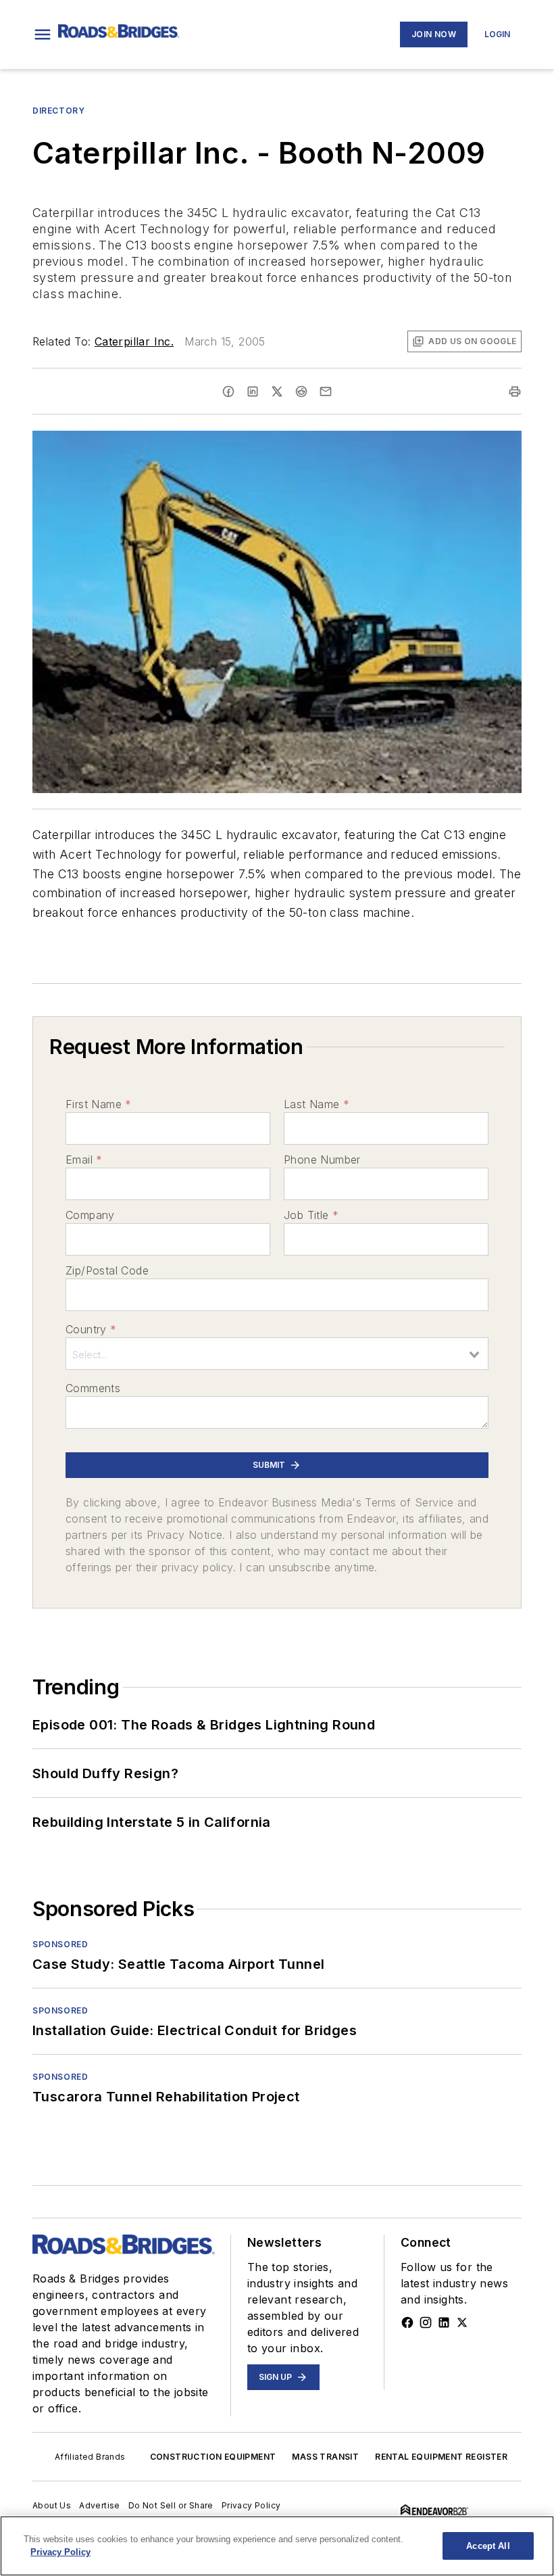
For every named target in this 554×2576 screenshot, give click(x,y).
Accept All (488, 2546)
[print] (515, 391)
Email (84, 1160)
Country (91, 1329)
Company (90, 1215)
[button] (43, 34)
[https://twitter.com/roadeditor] (462, 2322)
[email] (326, 391)
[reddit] (301, 391)
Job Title (311, 1215)
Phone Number (322, 1160)
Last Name (317, 1104)
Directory (58, 111)
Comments (93, 1388)
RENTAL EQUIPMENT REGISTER (441, 2457)
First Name (98, 1104)
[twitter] (277, 391)
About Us (52, 2505)
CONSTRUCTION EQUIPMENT (213, 2457)
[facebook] (228, 391)
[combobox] (277, 1354)
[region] (277, 2546)
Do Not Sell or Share (171, 2505)
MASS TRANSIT (325, 2457)
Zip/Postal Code (107, 1270)
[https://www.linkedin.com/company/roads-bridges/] (444, 2322)
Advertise (100, 2505)
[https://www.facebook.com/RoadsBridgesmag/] (407, 2322)
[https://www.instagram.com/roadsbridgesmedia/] (426, 2322)
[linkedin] (253, 391)
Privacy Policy (251, 2505)
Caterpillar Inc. (134, 341)
